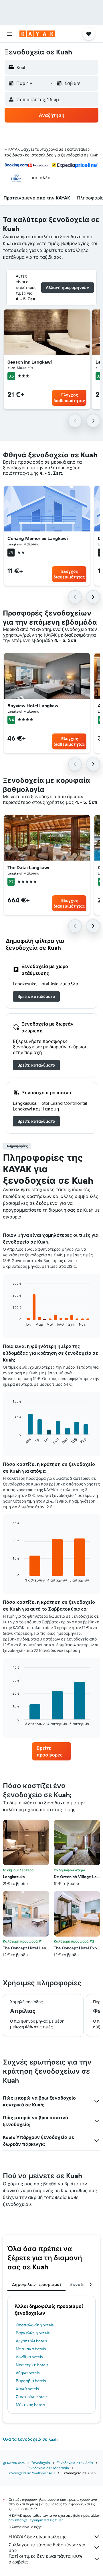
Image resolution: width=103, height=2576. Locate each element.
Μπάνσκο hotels (31, 2349)
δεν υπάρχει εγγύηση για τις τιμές (36, 2520)
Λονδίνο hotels (29, 2357)
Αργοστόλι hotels (31, 2341)
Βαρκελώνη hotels (33, 2333)
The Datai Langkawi (28, 867)
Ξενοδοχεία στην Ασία (75, 2463)
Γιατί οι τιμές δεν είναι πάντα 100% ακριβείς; (45, 2559)
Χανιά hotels (27, 2389)
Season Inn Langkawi (30, 362)
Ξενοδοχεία (41, 2463)
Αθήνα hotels (28, 2373)
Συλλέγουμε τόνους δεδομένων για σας (47, 2548)
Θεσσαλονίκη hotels (35, 2325)
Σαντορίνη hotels (31, 2397)
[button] (10, 34)
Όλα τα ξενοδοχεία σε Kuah (30, 2439)
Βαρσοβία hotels (31, 2381)
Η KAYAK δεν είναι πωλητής (38, 2537)
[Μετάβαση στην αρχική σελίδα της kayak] (37, 34)
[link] (36, 996)
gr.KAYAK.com (14, 2463)
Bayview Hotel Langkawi (33, 706)
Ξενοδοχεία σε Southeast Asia (31, 2473)
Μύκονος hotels (30, 2405)
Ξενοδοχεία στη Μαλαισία (48, 2468)
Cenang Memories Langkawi (38, 538)
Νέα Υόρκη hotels (32, 2365)
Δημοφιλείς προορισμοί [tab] (36, 2284)
